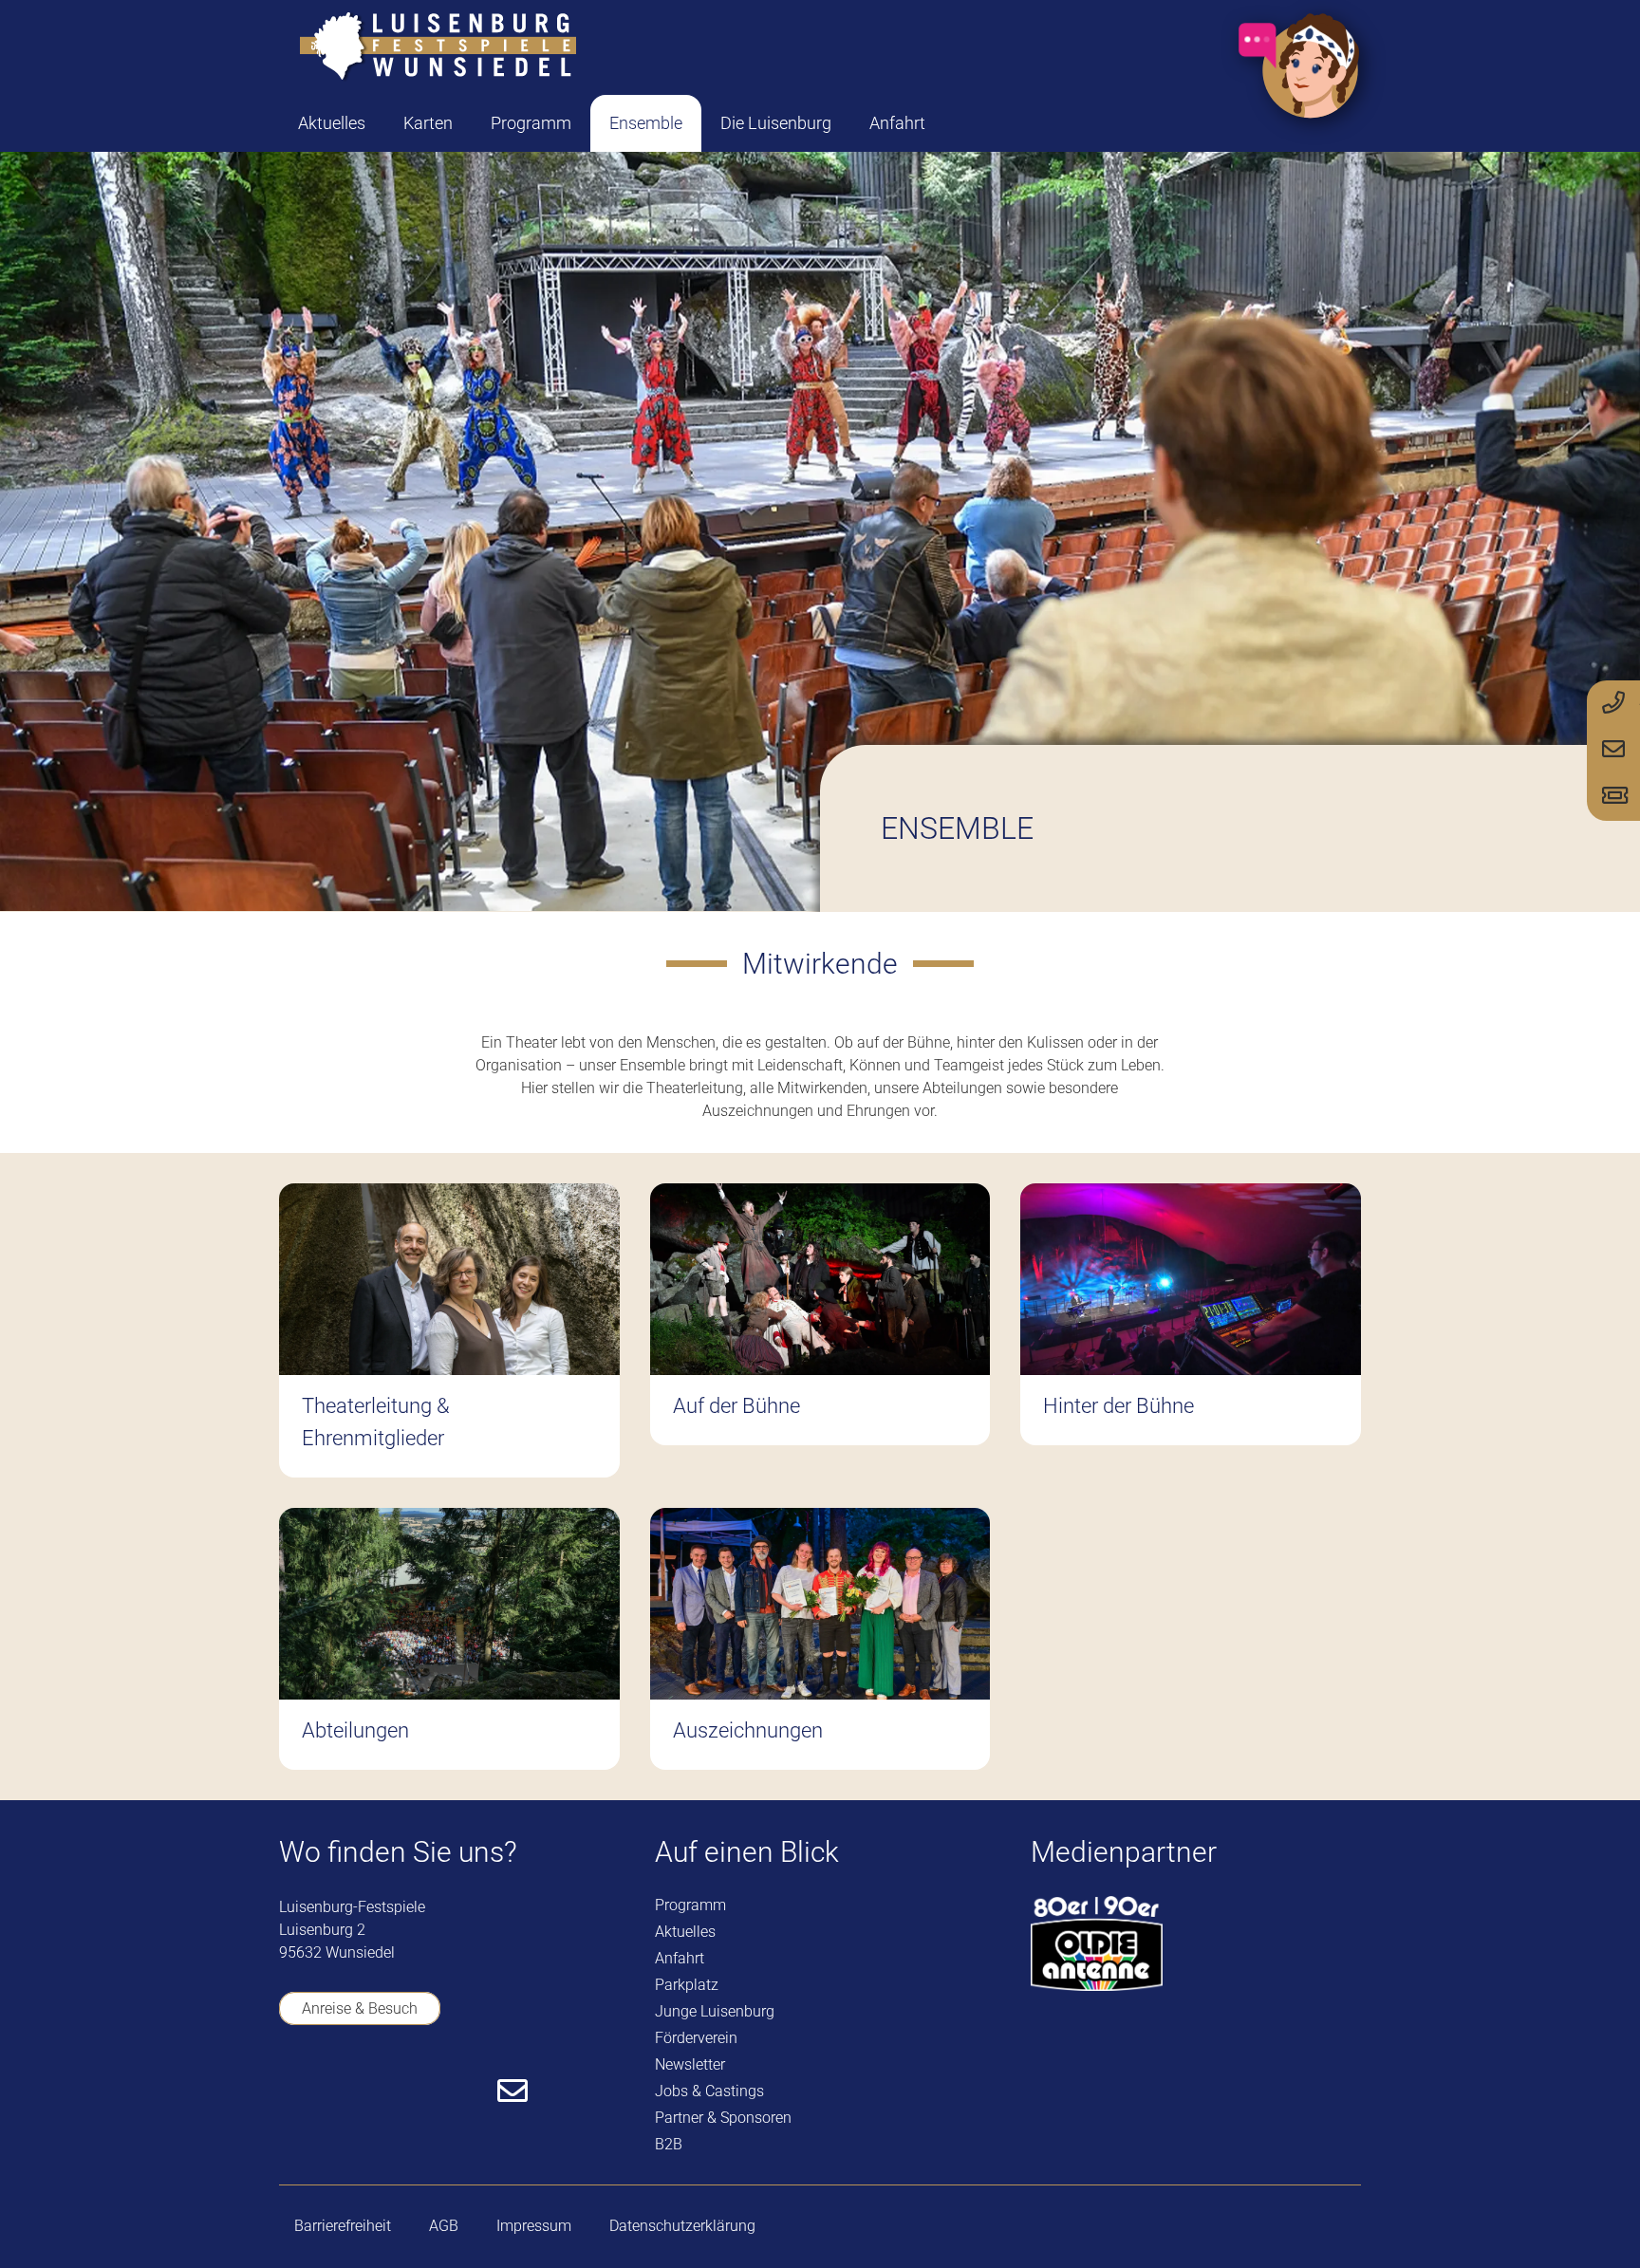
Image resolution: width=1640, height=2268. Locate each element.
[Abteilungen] (449, 1639)
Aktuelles (685, 1932)
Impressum (534, 2226)
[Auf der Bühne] (820, 1330)
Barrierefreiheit (343, 2226)
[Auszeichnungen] (820, 1639)
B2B (669, 2144)
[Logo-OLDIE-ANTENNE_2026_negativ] (1097, 1943)
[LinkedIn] (455, 2091)
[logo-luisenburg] (438, 47)
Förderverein (696, 2038)
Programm (690, 1905)
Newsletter (690, 2064)
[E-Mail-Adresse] (512, 2091)
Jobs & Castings (709, 2091)
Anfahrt (680, 1958)
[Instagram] (400, 2092)
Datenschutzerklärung (682, 2226)
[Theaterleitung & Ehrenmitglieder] (449, 1330)
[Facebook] (291, 2091)
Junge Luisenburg (715, 2011)
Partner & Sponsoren (723, 2118)
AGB (444, 2226)
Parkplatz (687, 1985)
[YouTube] (345, 2091)
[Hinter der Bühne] (1191, 1330)
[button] (468, 123)
